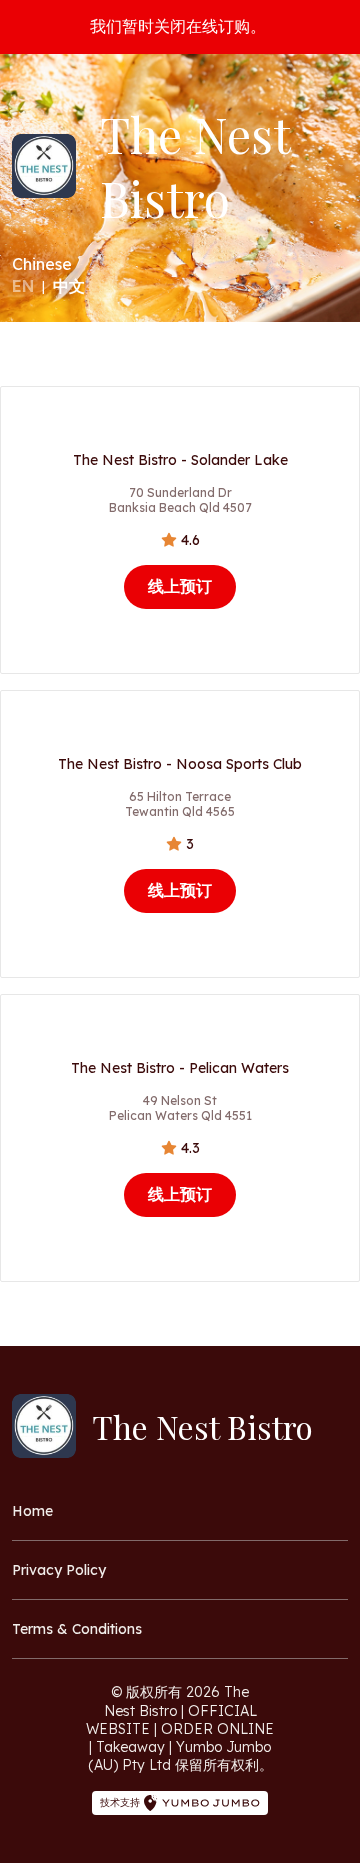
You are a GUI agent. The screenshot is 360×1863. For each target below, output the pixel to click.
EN (23, 286)
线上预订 (180, 586)
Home (32, 1511)
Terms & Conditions (77, 1629)
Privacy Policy (59, 1570)
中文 (69, 286)
